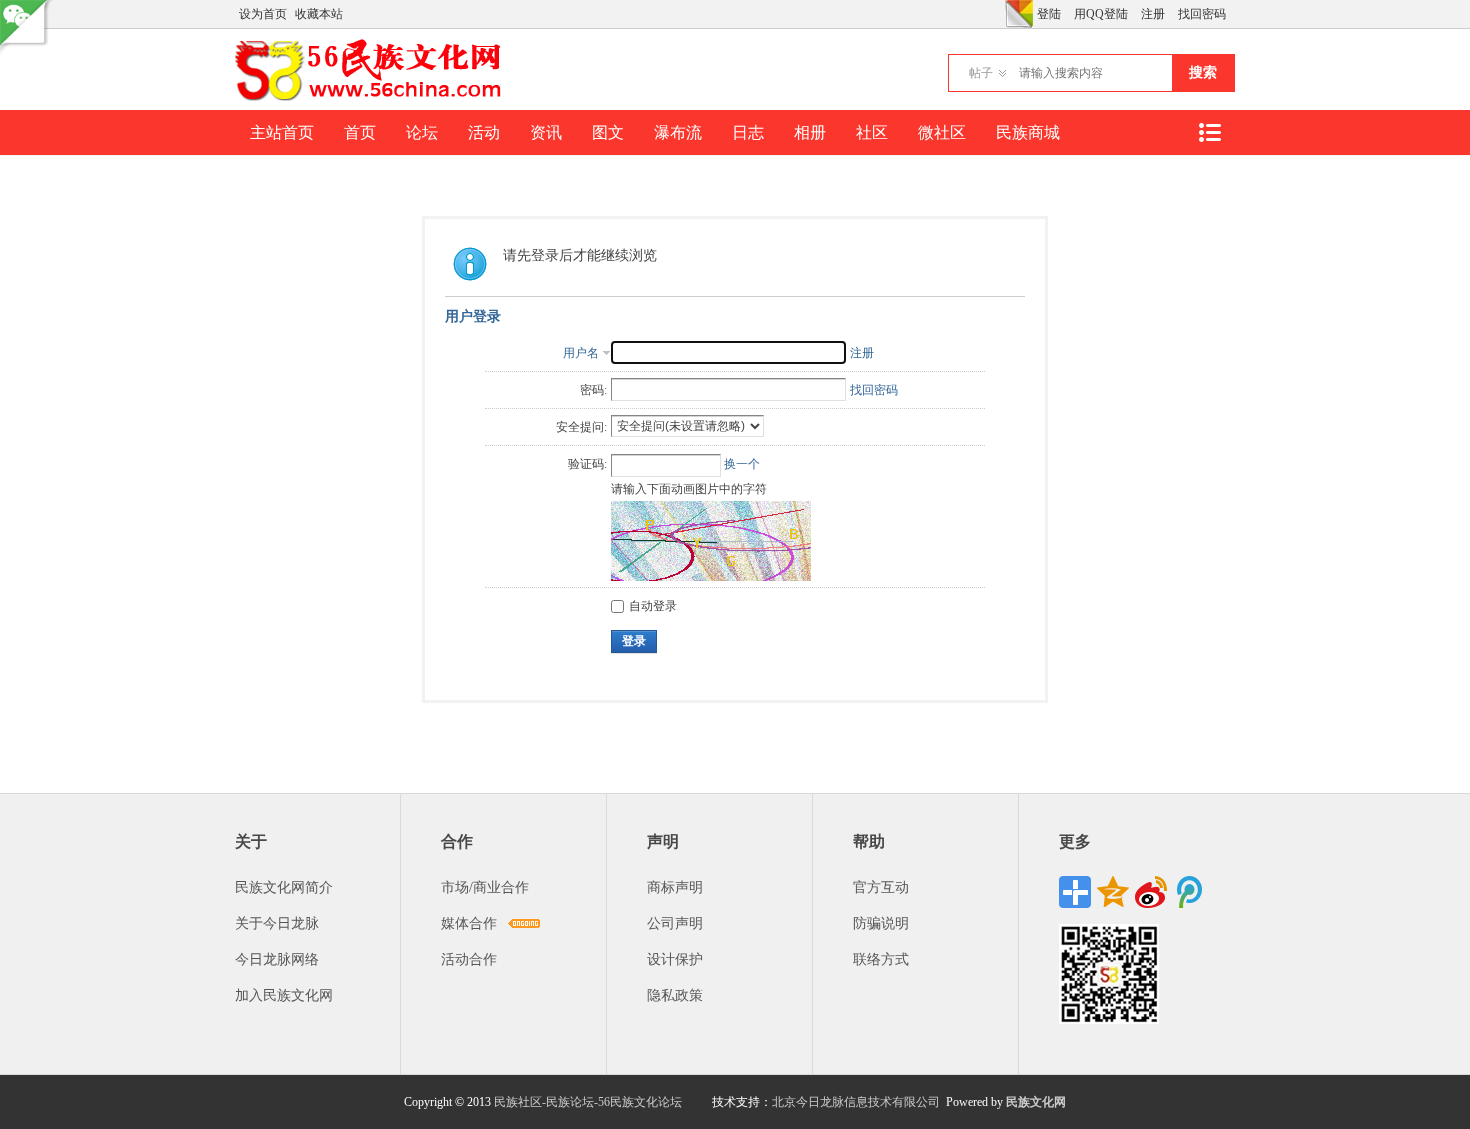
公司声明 (675, 923)
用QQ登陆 (1101, 14)
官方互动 (881, 887)
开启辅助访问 (1000, 14)
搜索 (1203, 72)
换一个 (742, 464)
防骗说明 (881, 923)
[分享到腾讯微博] (1189, 892)
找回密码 (1202, 14)
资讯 (546, 132)
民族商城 (1028, 132)
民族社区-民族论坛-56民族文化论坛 (588, 1102)
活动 (484, 132)
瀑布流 (678, 132)
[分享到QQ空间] (1113, 892)
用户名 (581, 353)
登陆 (1049, 14)
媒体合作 (469, 923)
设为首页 (263, 14)
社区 (872, 132)
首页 (360, 132)
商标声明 (675, 887)
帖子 (981, 73)
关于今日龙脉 (277, 923)
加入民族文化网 (284, 995)
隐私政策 (675, 995)
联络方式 (881, 959)
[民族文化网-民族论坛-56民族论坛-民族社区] (372, 98)
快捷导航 (1209, 132)
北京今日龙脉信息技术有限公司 (856, 1102)
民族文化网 (1036, 1102)
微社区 (942, 132)
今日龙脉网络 (277, 959)
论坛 (422, 132)
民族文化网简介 (284, 887)
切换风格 (1019, 14)
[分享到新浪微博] (1151, 892)
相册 (810, 132)
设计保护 (675, 959)
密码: (593, 390)
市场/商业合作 (485, 887)
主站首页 (282, 132)
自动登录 (653, 606)
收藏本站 (319, 14)
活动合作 (469, 959)
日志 (748, 132)
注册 (1153, 14)
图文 (608, 132)
